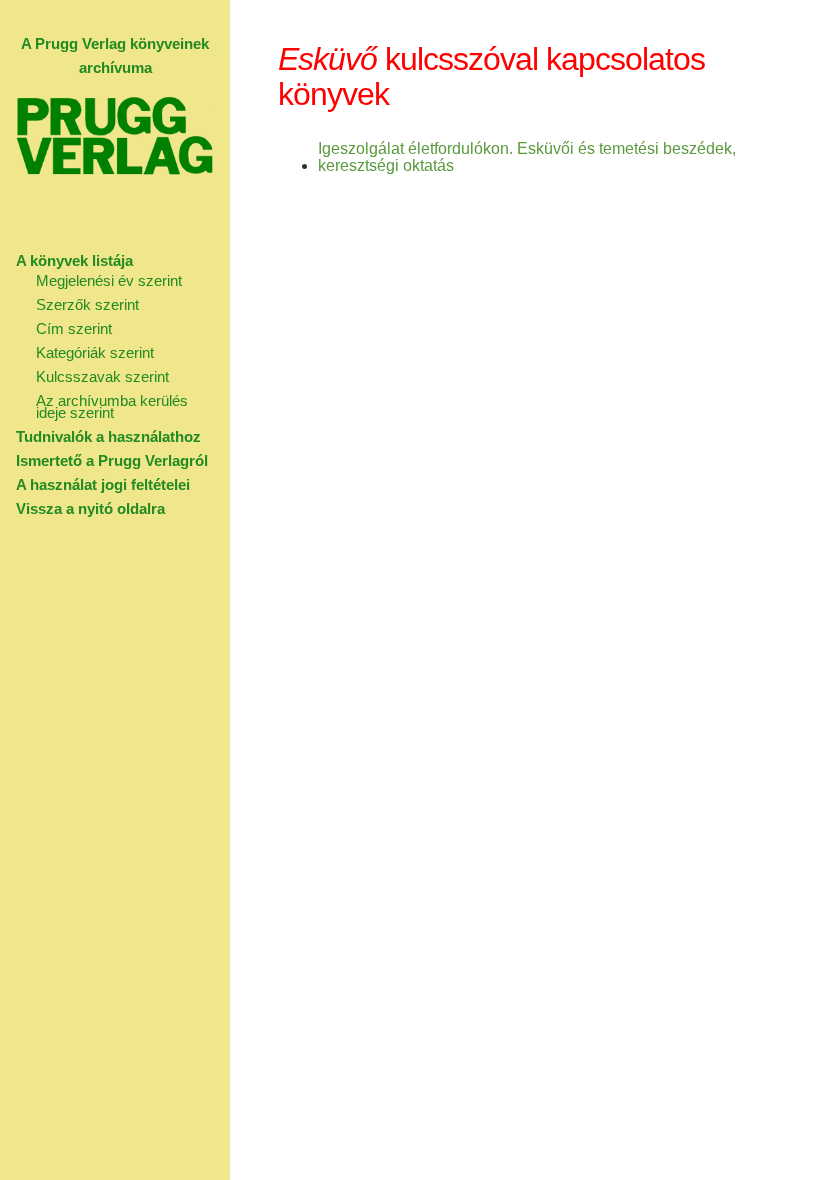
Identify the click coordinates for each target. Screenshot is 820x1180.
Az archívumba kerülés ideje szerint (112, 406)
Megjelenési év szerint (109, 280)
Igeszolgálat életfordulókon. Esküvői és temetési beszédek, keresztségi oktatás (527, 157)
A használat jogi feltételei (103, 484)
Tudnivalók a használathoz (108, 436)
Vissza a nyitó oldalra (90, 508)
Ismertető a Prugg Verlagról (112, 460)
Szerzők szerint (87, 304)
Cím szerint (74, 328)
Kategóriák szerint (95, 352)
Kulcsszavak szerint (102, 376)
